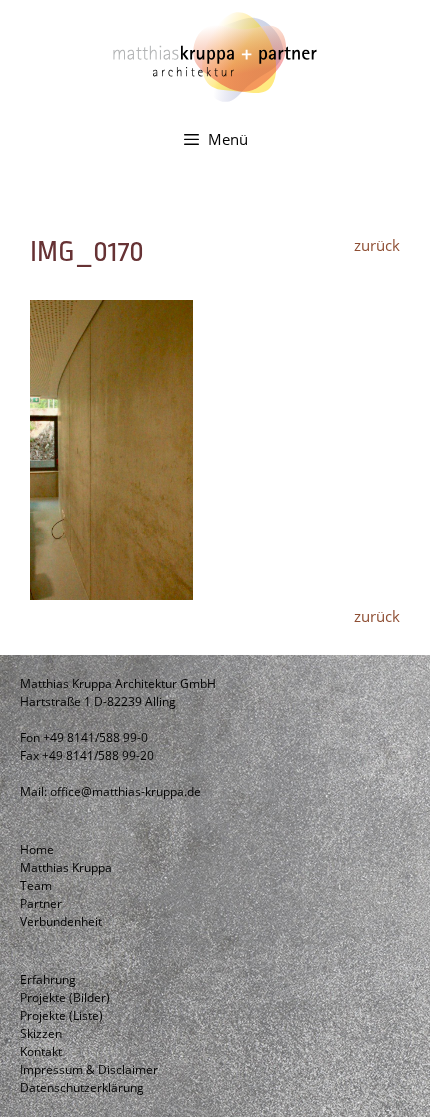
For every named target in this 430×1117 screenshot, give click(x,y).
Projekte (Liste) (61, 1015)
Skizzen (41, 1033)
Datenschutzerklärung (82, 1087)
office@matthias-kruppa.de (125, 791)
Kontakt (41, 1051)
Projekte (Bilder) (65, 997)
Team (36, 885)
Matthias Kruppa (66, 867)
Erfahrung (48, 979)
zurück (377, 245)
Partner (41, 903)
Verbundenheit (61, 921)
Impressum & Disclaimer (89, 1069)
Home (37, 849)
